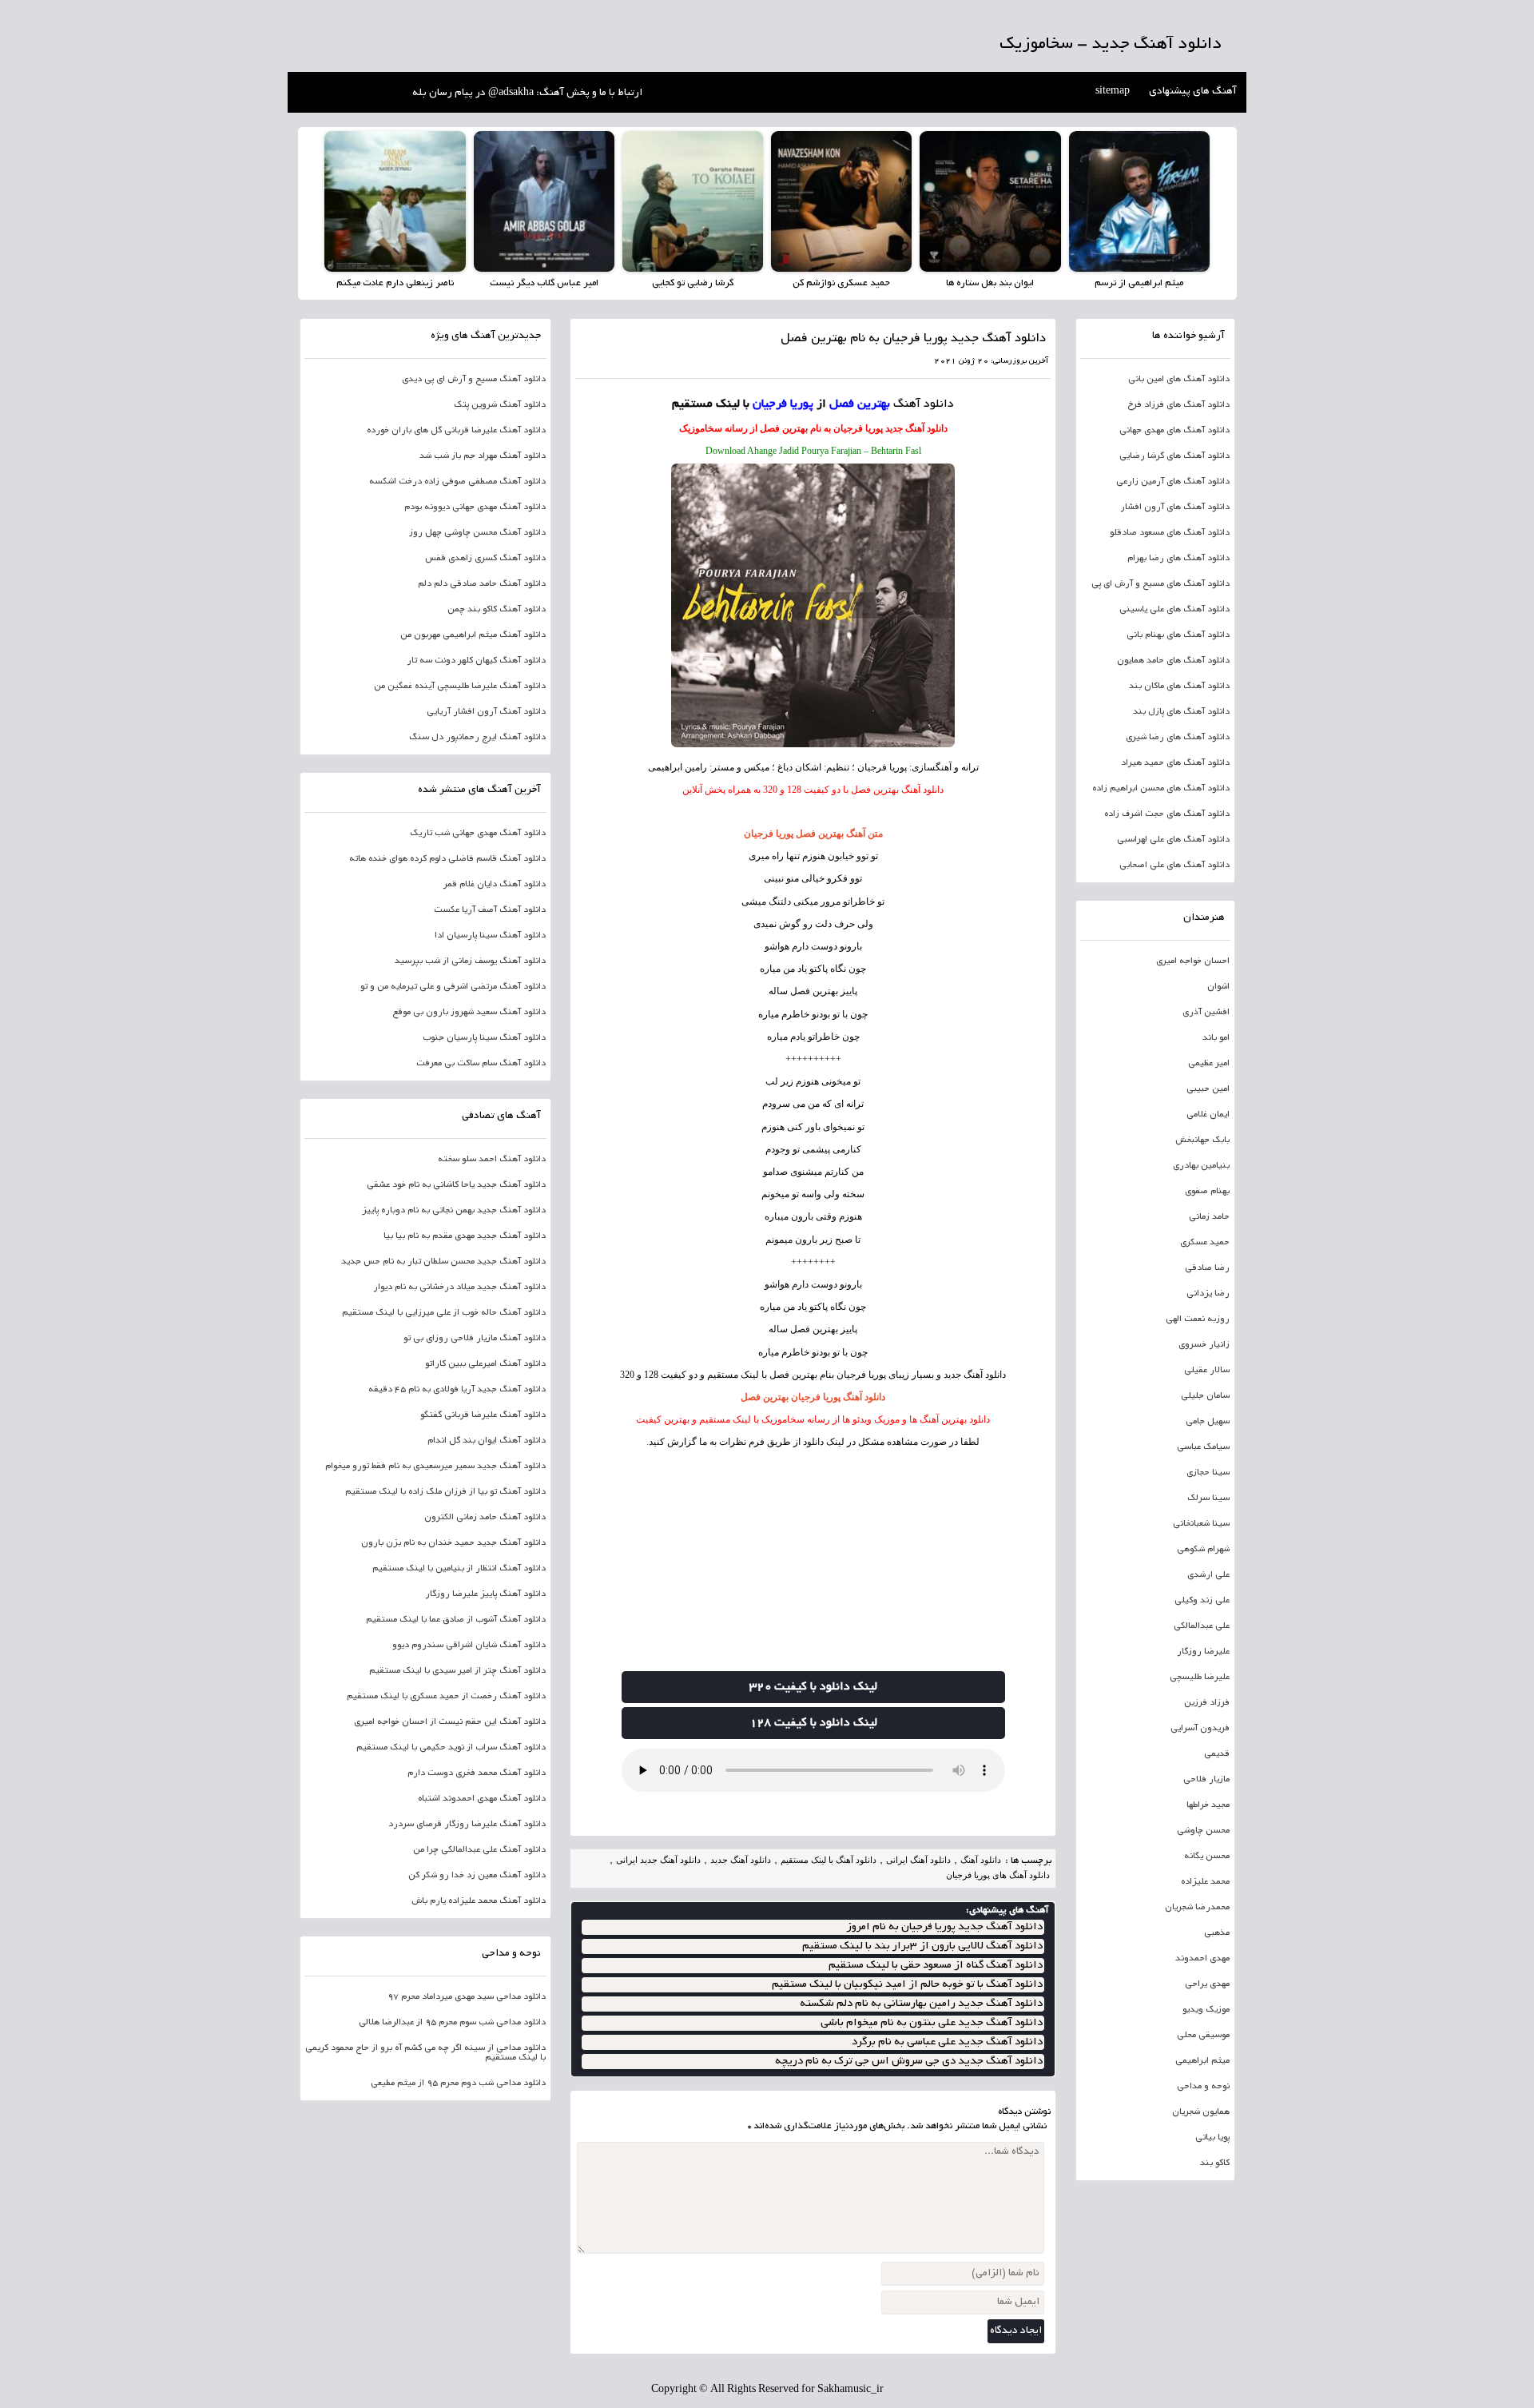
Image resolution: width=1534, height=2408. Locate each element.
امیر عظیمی (1209, 1064)
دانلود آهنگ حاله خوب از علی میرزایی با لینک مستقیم (444, 1313)
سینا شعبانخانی (1201, 1524)
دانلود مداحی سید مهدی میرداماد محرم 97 (467, 1997)
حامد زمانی (1209, 1217)
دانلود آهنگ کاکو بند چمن (497, 610)
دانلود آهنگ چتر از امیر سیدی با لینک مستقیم (457, 1671)
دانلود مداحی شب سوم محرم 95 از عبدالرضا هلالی (452, 2023)
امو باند (1216, 1038)
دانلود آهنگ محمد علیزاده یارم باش (479, 1901)
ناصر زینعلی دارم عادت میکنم (395, 283)
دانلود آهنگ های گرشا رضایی (1174, 456)
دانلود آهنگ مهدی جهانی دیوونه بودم (475, 507)
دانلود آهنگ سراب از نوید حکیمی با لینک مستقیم (451, 1748)
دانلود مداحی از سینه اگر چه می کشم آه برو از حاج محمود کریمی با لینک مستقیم (425, 2053)
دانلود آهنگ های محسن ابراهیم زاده (1161, 789)
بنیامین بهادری (1201, 1166)
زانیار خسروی (1204, 1345)
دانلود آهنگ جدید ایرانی (658, 1860)
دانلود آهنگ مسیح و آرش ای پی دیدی (474, 380)
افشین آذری (1206, 1013)
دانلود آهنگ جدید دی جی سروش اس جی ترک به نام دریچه (909, 2062)
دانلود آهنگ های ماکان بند (1179, 687)
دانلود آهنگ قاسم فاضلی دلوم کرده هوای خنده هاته (447, 859)
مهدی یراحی (1207, 1984)
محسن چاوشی (1203, 1831)
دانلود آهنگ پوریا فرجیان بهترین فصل (813, 1397)
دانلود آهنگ (924, 404)
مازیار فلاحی (1206, 1780)
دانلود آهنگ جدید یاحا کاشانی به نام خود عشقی (456, 1185)
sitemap (1113, 92)
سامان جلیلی (1205, 1396)
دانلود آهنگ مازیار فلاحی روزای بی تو (475, 1339)
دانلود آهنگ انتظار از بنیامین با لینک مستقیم (459, 1569)
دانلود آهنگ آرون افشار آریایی (486, 712)
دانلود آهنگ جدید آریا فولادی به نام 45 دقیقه (457, 1390)
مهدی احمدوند (1202, 1959)
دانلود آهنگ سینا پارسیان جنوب (484, 1038)
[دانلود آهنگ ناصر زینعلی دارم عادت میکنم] (395, 201)
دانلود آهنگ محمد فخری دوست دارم (477, 1773)
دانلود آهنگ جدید (741, 1860)
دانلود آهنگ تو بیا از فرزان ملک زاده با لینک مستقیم (445, 1492)
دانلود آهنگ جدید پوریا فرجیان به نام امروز (944, 1927)
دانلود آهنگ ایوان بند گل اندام (487, 1441)
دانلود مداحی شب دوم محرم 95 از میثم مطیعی (458, 2084)
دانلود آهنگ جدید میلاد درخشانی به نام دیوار (459, 1288)
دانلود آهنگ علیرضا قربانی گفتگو (483, 1415)
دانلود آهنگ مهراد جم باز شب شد (483, 456)
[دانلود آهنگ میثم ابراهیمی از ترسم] (1139, 201)
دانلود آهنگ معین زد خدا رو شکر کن (477, 1876)
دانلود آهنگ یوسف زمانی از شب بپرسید (470, 961)
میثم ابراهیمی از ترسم (1139, 283)
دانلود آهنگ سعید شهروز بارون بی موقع (469, 1013)
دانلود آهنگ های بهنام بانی (1178, 635)
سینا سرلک (1208, 1499)
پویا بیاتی (1212, 2138)
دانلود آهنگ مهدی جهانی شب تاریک (478, 834)
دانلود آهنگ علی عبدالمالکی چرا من (479, 1850)
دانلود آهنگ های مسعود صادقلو (1170, 533)
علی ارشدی (1208, 1575)
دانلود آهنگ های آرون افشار (1175, 507)
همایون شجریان (1201, 2112)
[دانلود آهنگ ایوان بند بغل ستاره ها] (990, 201)
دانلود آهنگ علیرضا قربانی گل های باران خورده (456, 431)
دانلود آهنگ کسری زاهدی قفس (485, 559)
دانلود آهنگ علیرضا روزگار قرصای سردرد (467, 1825)
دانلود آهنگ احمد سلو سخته (492, 1160)
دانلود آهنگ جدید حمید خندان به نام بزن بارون (453, 1543)
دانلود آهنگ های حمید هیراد (1175, 763)
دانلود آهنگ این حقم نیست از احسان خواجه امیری (450, 1722)
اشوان (1218, 987)
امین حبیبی (1208, 1089)
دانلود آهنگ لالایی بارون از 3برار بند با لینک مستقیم (922, 1946)
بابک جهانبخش (1202, 1140)
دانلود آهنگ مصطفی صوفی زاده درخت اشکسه (457, 482)
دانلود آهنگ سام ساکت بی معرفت (481, 1064)
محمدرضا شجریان (1197, 1908)
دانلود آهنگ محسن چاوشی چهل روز (477, 533)
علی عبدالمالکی (1202, 1626)
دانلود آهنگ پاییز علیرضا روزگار (485, 1594)
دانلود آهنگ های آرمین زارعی (1173, 482)
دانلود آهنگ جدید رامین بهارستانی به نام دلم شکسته (921, 2004)
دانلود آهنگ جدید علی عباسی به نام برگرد (947, 2042)
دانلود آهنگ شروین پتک (500, 405)
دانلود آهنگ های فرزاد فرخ (1178, 405)
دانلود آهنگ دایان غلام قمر (495, 885)
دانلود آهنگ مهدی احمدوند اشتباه (482, 1799)
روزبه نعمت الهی (1198, 1319)
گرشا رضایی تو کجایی (693, 283)
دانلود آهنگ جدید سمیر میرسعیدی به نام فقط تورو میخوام (435, 1467)
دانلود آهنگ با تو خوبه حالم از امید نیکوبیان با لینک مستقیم (907, 1985)
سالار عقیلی (1207, 1371)
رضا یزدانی (1208, 1294)
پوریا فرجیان (783, 404)
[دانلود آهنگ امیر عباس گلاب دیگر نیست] (544, 201)
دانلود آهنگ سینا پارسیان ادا (490, 936)
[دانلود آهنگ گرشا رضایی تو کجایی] (693, 201)
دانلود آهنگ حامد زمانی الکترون (485, 1518)
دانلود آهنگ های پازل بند (1181, 712)
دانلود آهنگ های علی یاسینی (1174, 610)
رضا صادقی (1207, 1268)
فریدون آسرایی (1200, 1729)
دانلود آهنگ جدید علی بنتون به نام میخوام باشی (932, 2023)
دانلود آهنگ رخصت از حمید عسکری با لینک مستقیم (446, 1697)
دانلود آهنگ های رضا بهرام (1178, 559)
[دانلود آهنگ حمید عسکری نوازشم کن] (841, 201)
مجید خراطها (1208, 1805)
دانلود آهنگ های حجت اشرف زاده (1167, 814)
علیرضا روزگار (1203, 1652)
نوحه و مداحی (1203, 2087)
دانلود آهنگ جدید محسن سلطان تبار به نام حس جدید (443, 1262)
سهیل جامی (1208, 1422)
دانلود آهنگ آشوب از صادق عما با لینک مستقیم (456, 1620)
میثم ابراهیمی (1202, 2061)
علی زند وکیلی (1202, 1601)
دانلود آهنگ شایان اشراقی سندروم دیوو (469, 1646)
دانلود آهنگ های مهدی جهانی (1174, 431)
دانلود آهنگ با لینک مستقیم (829, 1860)
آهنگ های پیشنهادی (1193, 92)
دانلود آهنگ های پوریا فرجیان (998, 1875)
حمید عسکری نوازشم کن (841, 283)
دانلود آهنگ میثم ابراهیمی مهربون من (473, 635)
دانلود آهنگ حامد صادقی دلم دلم (482, 584)
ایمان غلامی (1208, 1115)
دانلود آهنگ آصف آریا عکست (490, 910)
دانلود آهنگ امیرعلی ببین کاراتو (485, 1364)
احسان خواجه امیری (1193, 961)
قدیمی (1217, 1754)
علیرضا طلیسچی (1200, 1678)
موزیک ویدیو (1206, 2010)
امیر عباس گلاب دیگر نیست (544, 283)
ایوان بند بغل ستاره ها (990, 283)
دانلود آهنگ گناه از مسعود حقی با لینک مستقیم (936, 1966)
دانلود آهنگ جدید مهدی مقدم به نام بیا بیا (465, 1236)
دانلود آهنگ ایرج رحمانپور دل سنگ (477, 738)
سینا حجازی (1208, 1473)
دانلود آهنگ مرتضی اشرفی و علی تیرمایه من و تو (453, 987)
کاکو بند (1215, 2163)
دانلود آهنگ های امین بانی (1179, 380)
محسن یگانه (1207, 1857)
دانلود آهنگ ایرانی (918, 1860)
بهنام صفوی (1207, 1192)
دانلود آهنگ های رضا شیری (1178, 738)
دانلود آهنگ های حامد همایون (1173, 661)
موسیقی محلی (1203, 2036)
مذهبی (1217, 1933)
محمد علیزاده (1205, 1882)
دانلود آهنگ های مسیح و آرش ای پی (1160, 584)
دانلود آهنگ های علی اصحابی (1174, 866)
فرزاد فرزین (1207, 1703)
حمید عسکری (1205, 1243)
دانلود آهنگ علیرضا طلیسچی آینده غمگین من (460, 687)
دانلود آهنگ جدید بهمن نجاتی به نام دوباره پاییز (454, 1211)
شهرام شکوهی (1203, 1550)
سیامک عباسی (1203, 1447)
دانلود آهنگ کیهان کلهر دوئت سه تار (476, 661)
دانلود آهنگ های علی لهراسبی (1173, 840)
